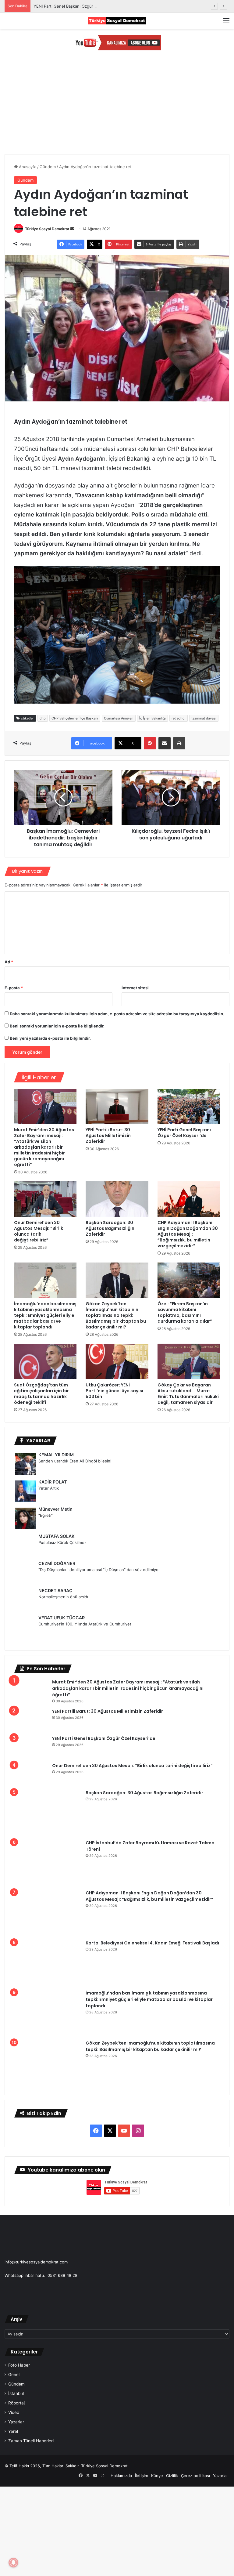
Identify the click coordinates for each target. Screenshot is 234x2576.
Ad (9, 962)
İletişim (142, 2338)
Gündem (48, 167)
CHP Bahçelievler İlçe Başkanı (75, 718)
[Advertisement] (117, 108)
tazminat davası (204, 718)
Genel (14, 2237)
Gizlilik (172, 2338)
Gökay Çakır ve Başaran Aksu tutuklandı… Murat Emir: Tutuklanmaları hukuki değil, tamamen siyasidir (188, 1394)
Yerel (13, 2294)
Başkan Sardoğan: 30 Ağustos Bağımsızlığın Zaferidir (110, 1228)
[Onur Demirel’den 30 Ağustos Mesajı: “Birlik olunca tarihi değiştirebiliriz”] (45, 1199)
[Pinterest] (150, 743)
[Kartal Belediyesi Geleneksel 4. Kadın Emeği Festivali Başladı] (31, 1883)
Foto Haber (19, 2228)
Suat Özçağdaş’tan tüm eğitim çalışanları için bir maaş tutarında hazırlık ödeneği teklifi (41, 1394)
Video (14, 2275)
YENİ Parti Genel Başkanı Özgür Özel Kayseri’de (78, 6)
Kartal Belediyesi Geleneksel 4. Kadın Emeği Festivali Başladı (119, 1874)
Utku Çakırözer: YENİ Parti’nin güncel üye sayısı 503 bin (114, 1391)
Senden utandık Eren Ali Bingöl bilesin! (75, 1461)
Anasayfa (27, 167)
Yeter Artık (49, 1488)
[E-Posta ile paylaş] (165, 743)
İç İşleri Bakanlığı (152, 718)
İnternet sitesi (135, 988)
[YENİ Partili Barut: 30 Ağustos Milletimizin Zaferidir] (117, 1107)
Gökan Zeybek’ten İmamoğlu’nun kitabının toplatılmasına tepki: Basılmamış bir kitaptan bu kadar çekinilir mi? (116, 1315)
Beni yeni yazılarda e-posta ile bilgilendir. (50, 1038)
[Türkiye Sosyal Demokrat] (117, 21)
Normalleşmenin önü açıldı (63, 1597)
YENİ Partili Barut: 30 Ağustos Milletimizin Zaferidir (108, 1136)
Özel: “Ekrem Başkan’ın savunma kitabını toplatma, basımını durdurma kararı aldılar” (185, 1312)
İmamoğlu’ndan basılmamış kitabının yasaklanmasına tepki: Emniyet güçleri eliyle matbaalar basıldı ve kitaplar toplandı (45, 1315)
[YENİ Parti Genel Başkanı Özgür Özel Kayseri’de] (189, 1107)
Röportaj (16, 2266)
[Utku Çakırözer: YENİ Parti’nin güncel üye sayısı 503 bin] (117, 1361)
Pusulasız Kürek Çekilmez (62, 1542)
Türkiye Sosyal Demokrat (47, 229)
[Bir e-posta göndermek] (72, 229)
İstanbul (16, 2256)
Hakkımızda (121, 2338)
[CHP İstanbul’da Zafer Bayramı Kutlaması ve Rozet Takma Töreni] (31, 1828)
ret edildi (179, 718)
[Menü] (226, 23)
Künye (157, 2338)
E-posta (14, 988)
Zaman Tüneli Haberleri (31, 2303)
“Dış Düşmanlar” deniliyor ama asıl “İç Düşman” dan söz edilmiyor (99, 1570)
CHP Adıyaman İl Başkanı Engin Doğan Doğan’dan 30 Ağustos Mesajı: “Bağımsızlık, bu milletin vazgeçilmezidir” (188, 1234)
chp (43, 718)
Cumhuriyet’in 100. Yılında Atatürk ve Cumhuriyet (85, 1624)
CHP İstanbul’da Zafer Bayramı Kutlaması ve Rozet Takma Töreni (124, 1820)
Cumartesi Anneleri (119, 718)
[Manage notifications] (13, 2563)
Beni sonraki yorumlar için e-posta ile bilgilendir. (57, 1026)
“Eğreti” (46, 1515)
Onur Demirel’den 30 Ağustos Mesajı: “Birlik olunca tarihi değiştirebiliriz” (39, 1231)
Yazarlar (16, 2284)
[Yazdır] (179, 743)
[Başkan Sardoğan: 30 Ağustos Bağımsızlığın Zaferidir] (117, 1199)
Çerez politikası (195, 2338)
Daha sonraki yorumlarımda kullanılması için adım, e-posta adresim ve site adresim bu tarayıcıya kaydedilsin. (117, 1014)
